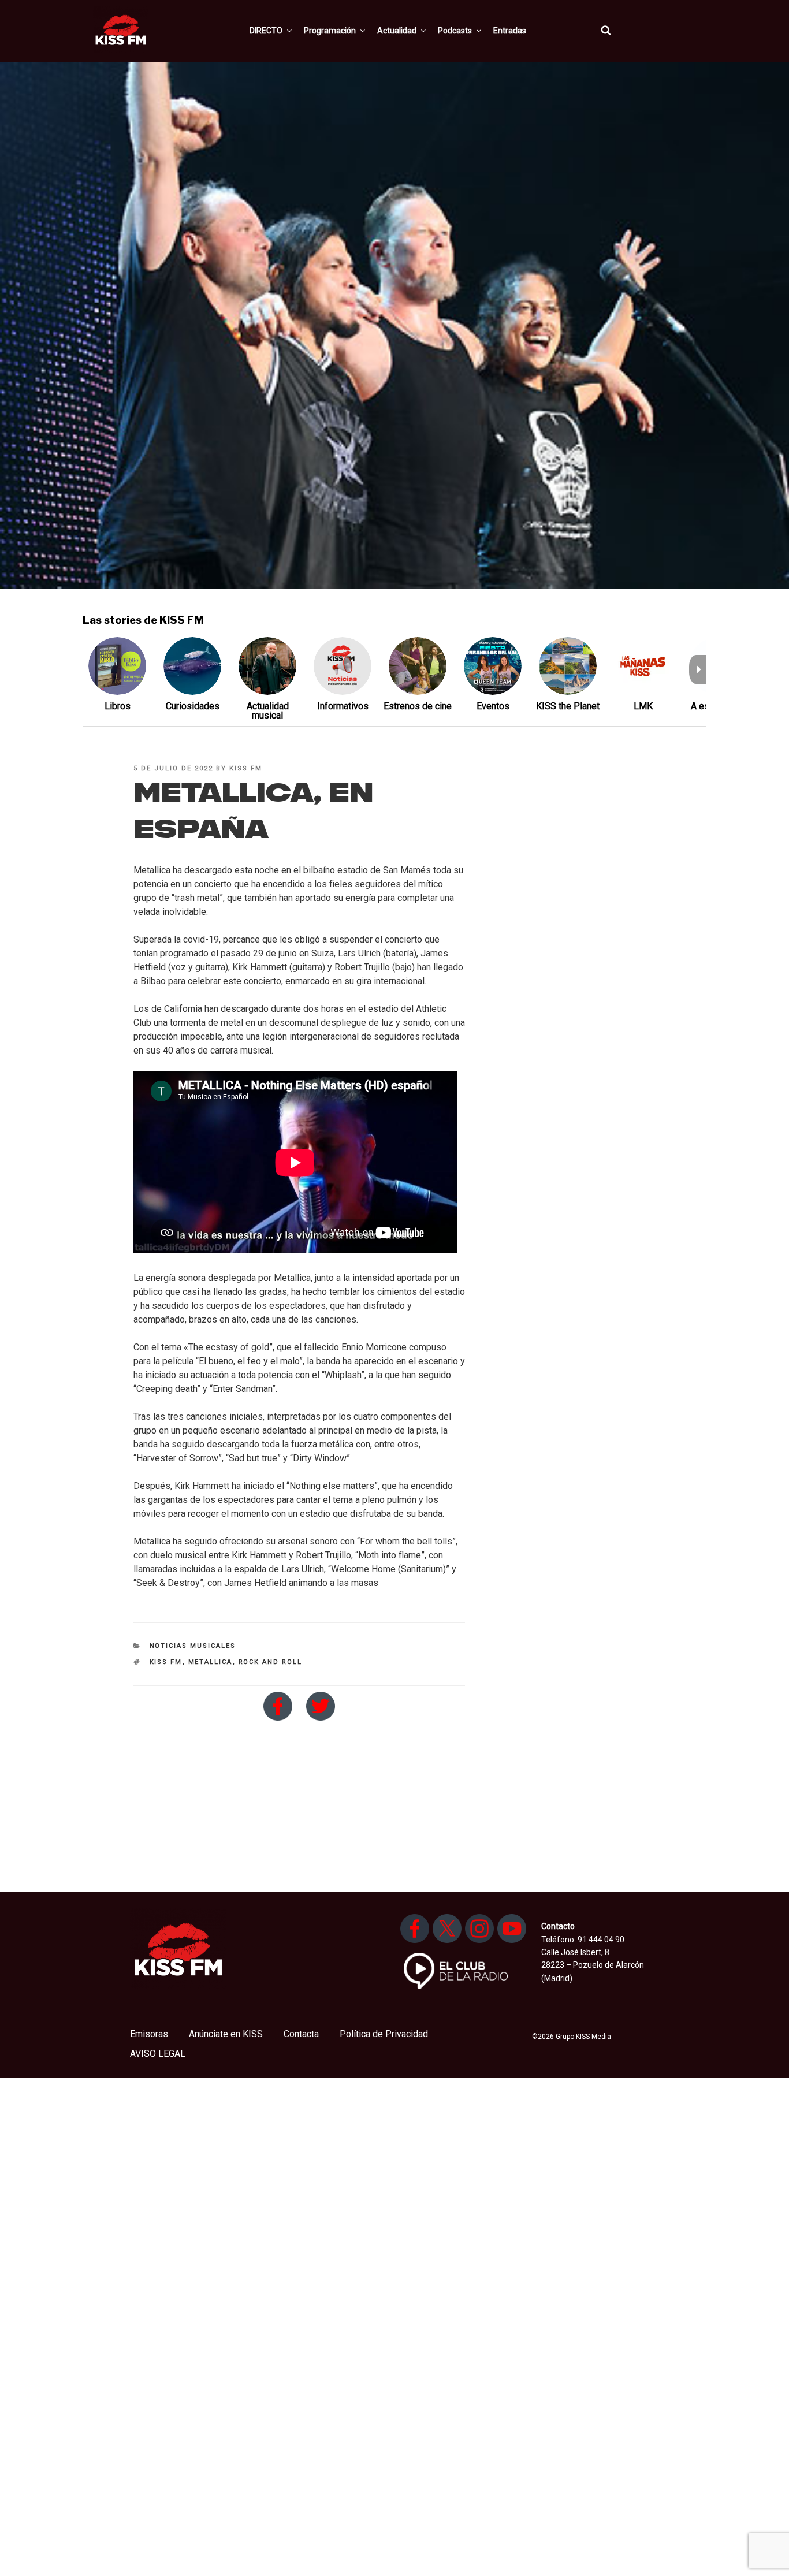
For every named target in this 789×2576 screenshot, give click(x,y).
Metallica (211, 1662)
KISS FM (246, 768)
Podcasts (455, 31)
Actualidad (397, 31)
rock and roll (271, 1662)
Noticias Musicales (193, 1646)
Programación (330, 31)
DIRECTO (266, 31)
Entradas (510, 31)
